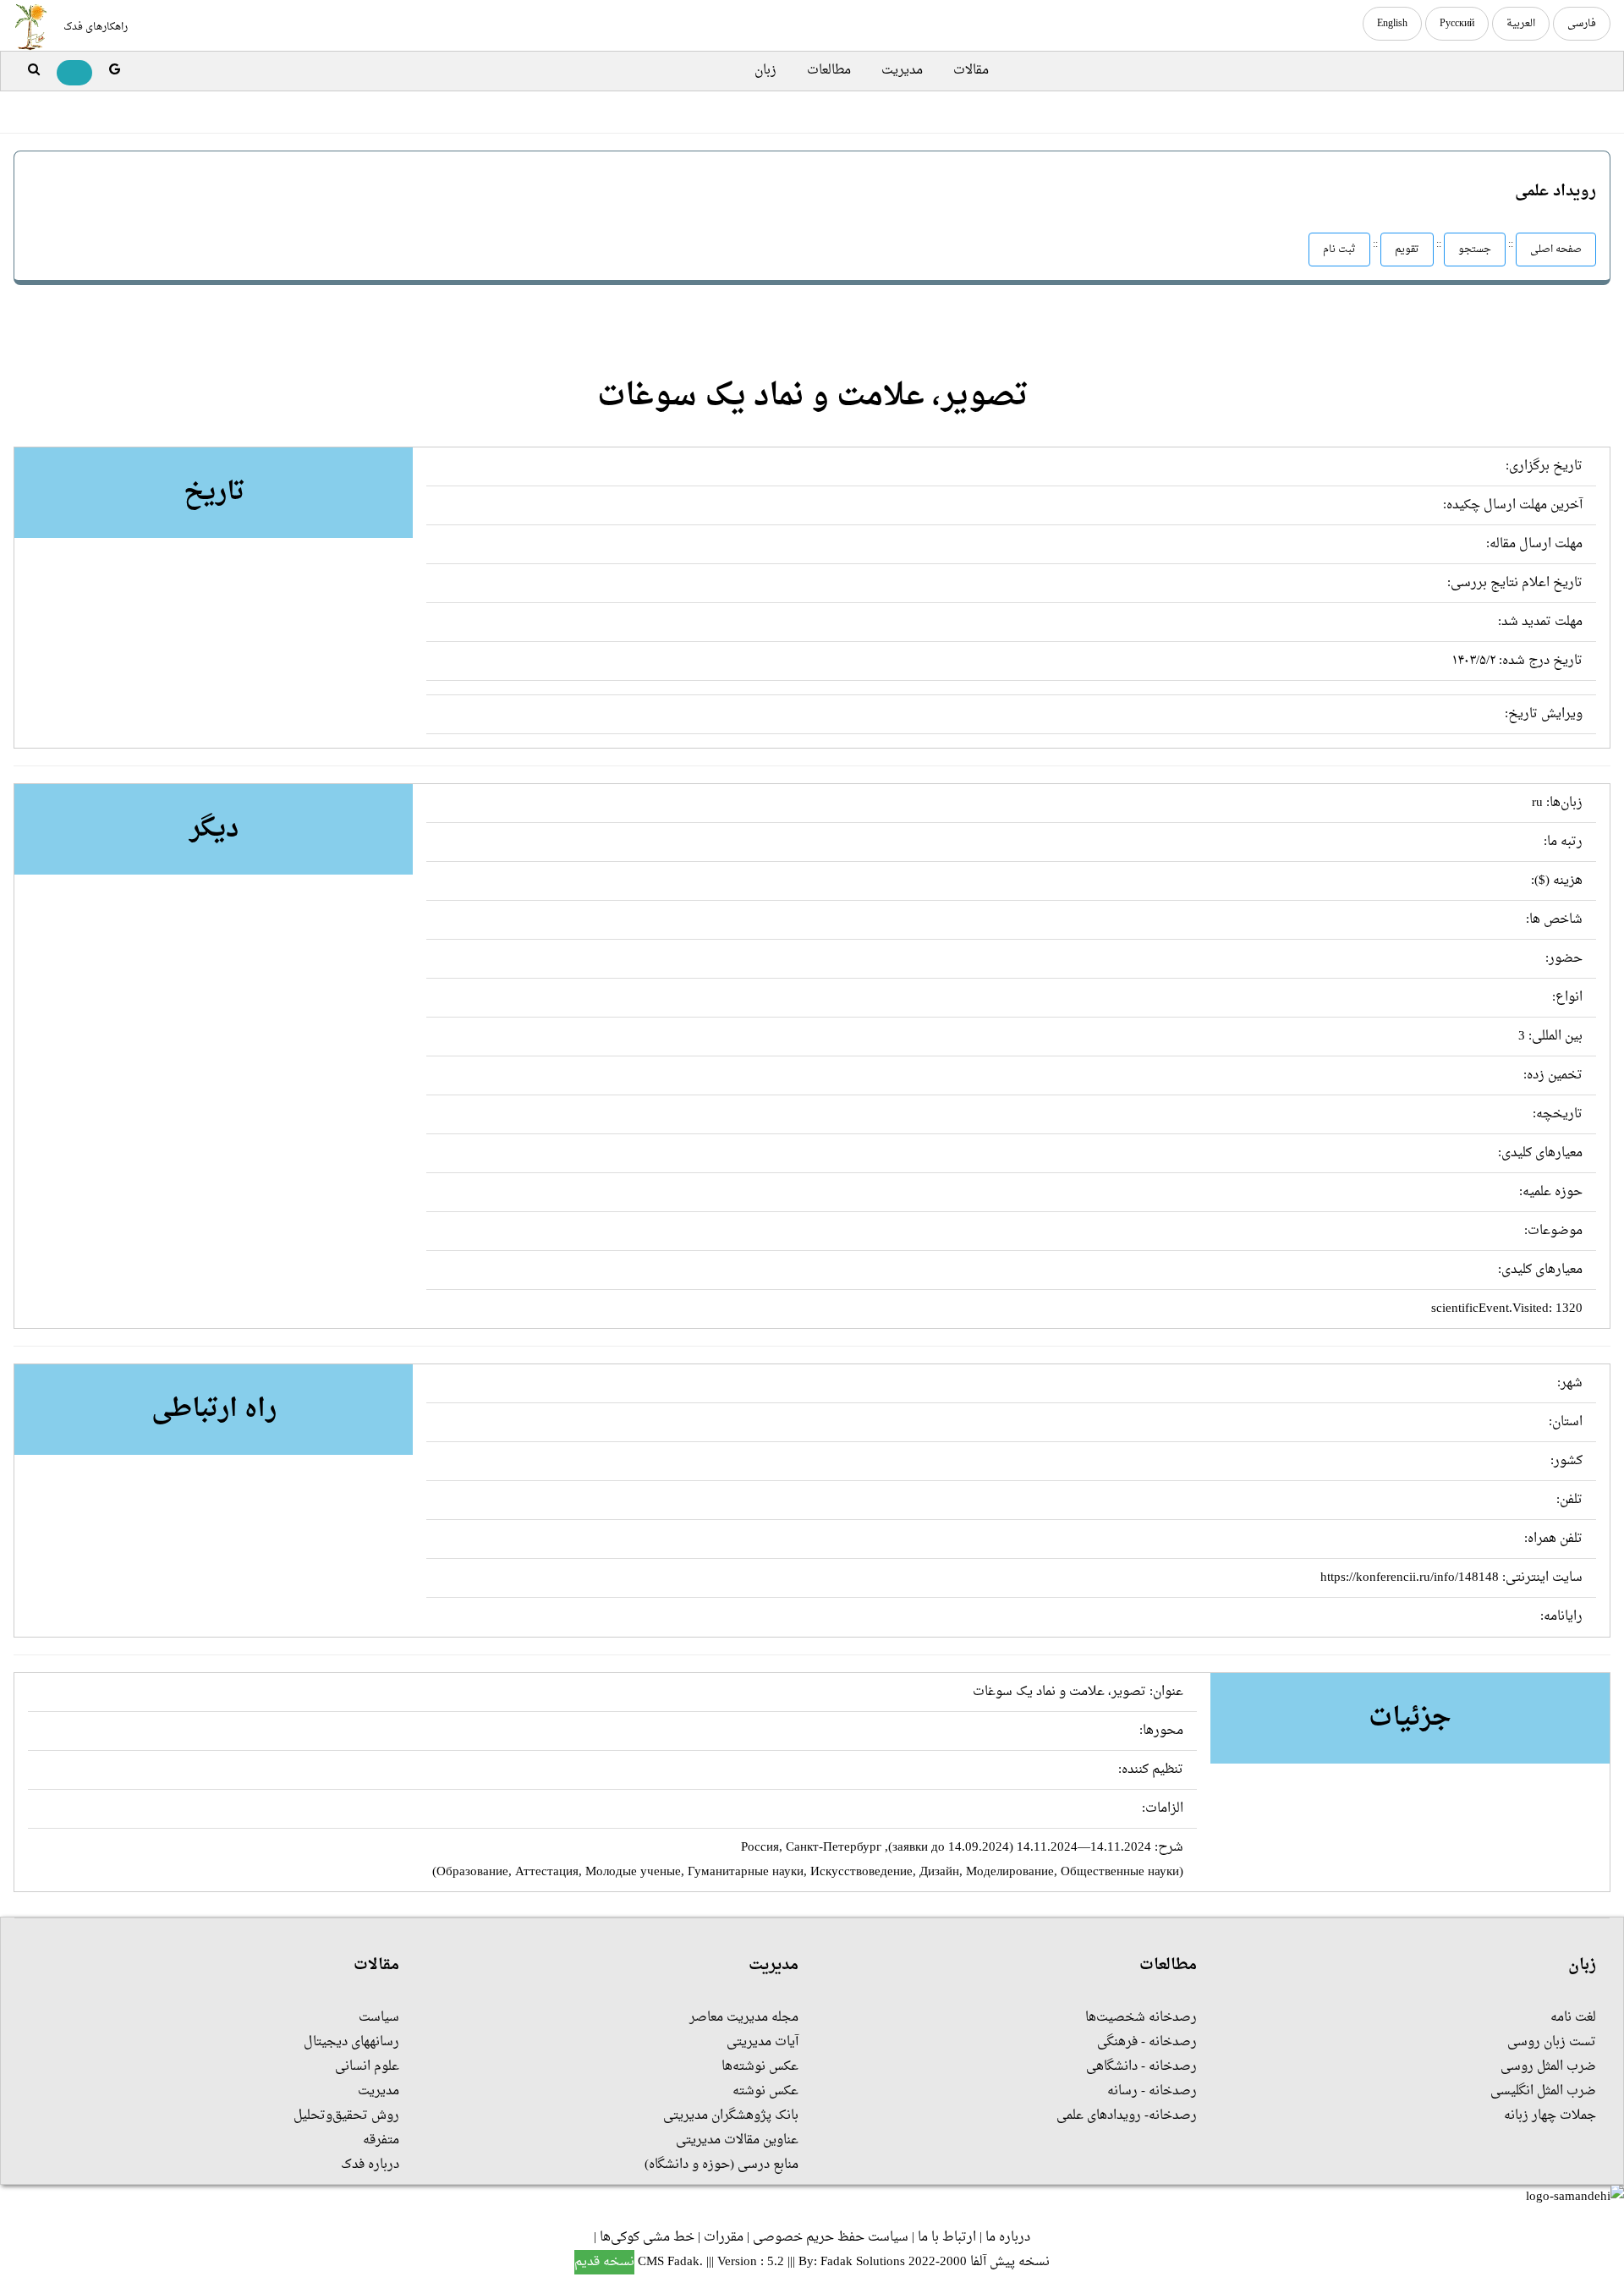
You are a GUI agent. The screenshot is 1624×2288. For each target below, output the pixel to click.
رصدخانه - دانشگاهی (1141, 2067)
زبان (765, 71)
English (1392, 24)
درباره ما (1008, 2238)
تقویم (1407, 250)
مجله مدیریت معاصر (744, 2018)
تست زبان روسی (1552, 2042)
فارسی (1582, 24)
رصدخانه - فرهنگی (1147, 2042)
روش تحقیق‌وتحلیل (346, 2116)
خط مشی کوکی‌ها (647, 2238)
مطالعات (829, 71)
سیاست (379, 2018)
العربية (1521, 24)
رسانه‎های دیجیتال (351, 2042)
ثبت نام (1339, 250)
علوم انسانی (367, 2067)
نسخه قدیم (604, 2262)
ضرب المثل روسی (1548, 2067)
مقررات (724, 2238)
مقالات (971, 71)
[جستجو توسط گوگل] (115, 71)
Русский (1457, 24)
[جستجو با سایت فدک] (34, 71)
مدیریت (902, 71)
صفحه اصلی (1556, 250)
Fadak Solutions (863, 2262)
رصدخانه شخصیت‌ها (1141, 2018)
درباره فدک (370, 2165)
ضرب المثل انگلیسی (1543, 2091)
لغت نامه (1573, 2018)
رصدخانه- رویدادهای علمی (1127, 2116)
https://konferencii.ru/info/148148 (1410, 1578)
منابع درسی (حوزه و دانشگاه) (721, 2165)
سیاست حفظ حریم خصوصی (831, 2238)
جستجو (1475, 250)
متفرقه (381, 2140)
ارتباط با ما (947, 2238)
